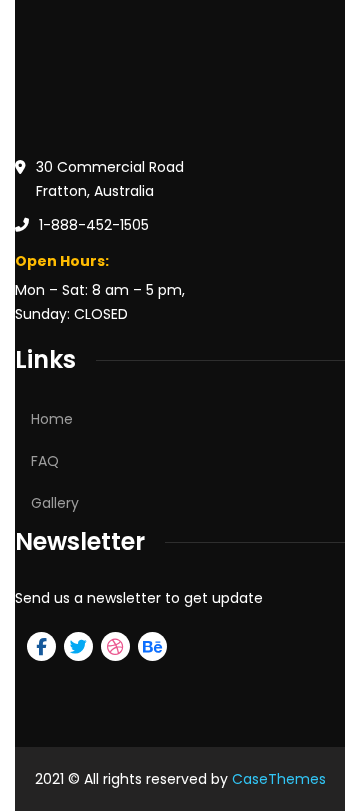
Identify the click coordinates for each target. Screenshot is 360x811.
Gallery (55, 503)
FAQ (45, 461)
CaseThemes (279, 779)
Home (52, 419)
